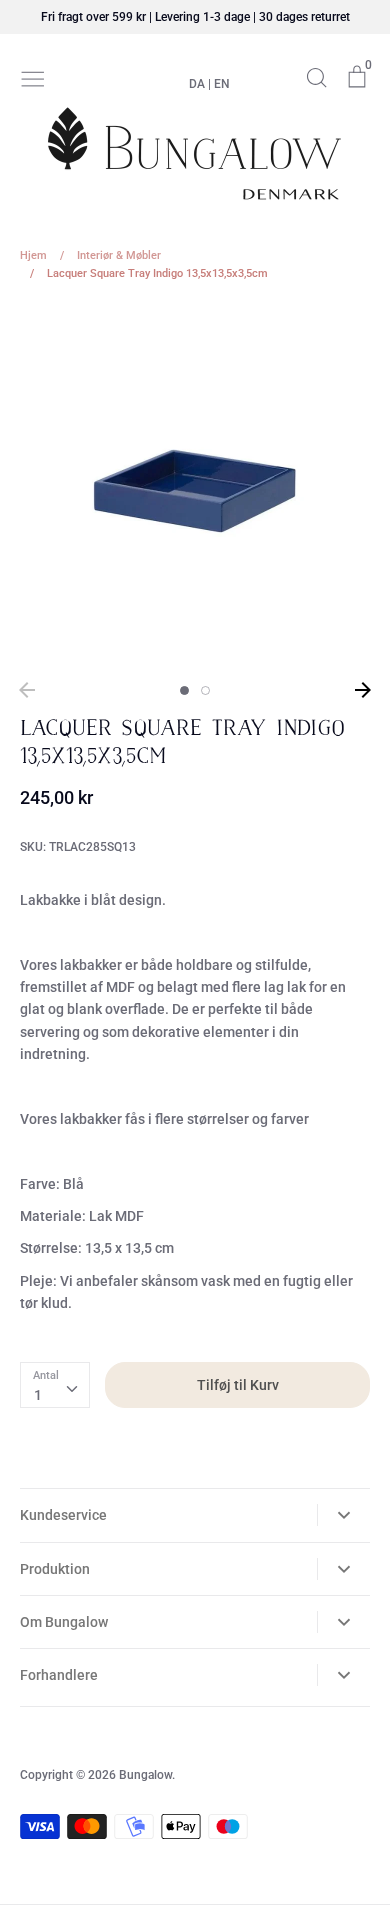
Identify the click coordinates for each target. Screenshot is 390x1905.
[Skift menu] (33, 77)
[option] (195, 488)
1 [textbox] (38, 1395)
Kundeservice (63, 1515)
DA (197, 84)
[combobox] (55, 1385)
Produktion (55, 1569)
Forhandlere (59, 1675)
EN (222, 84)
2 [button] (205, 690)
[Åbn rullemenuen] (343, 1515)
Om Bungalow (64, 1622)
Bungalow (145, 1775)
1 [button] (184, 690)
